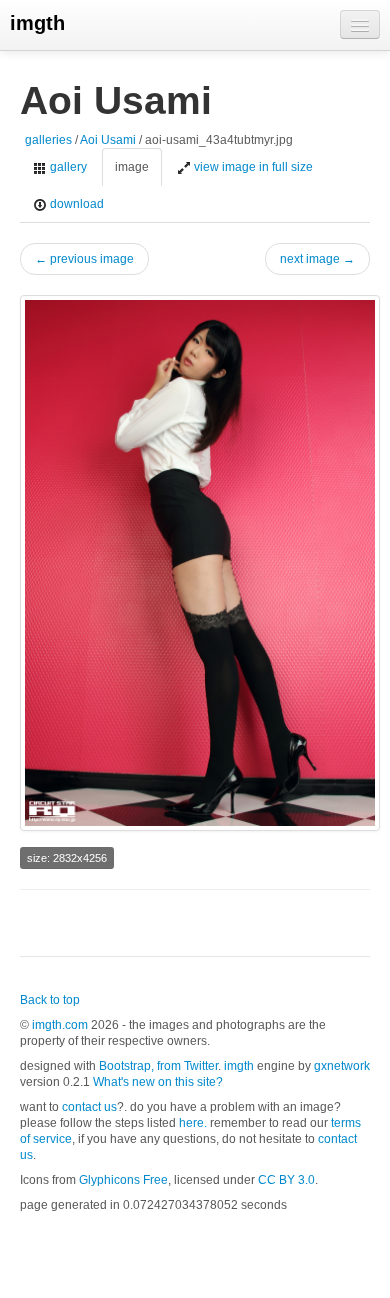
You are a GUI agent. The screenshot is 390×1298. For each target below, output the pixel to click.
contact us (89, 1107)
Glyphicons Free (123, 1180)
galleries (48, 140)
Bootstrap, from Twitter (158, 1066)
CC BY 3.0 (286, 1180)
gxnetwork (342, 1066)
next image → (317, 259)
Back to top (50, 1000)
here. (193, 1123)
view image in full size (252, 167)
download (75, 204)
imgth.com (60, 1025)
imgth (37, 23)
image (132, 167)
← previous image (84, 259)
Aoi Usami (108, 140)
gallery (67, 167)
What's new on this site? (158, 1082)
